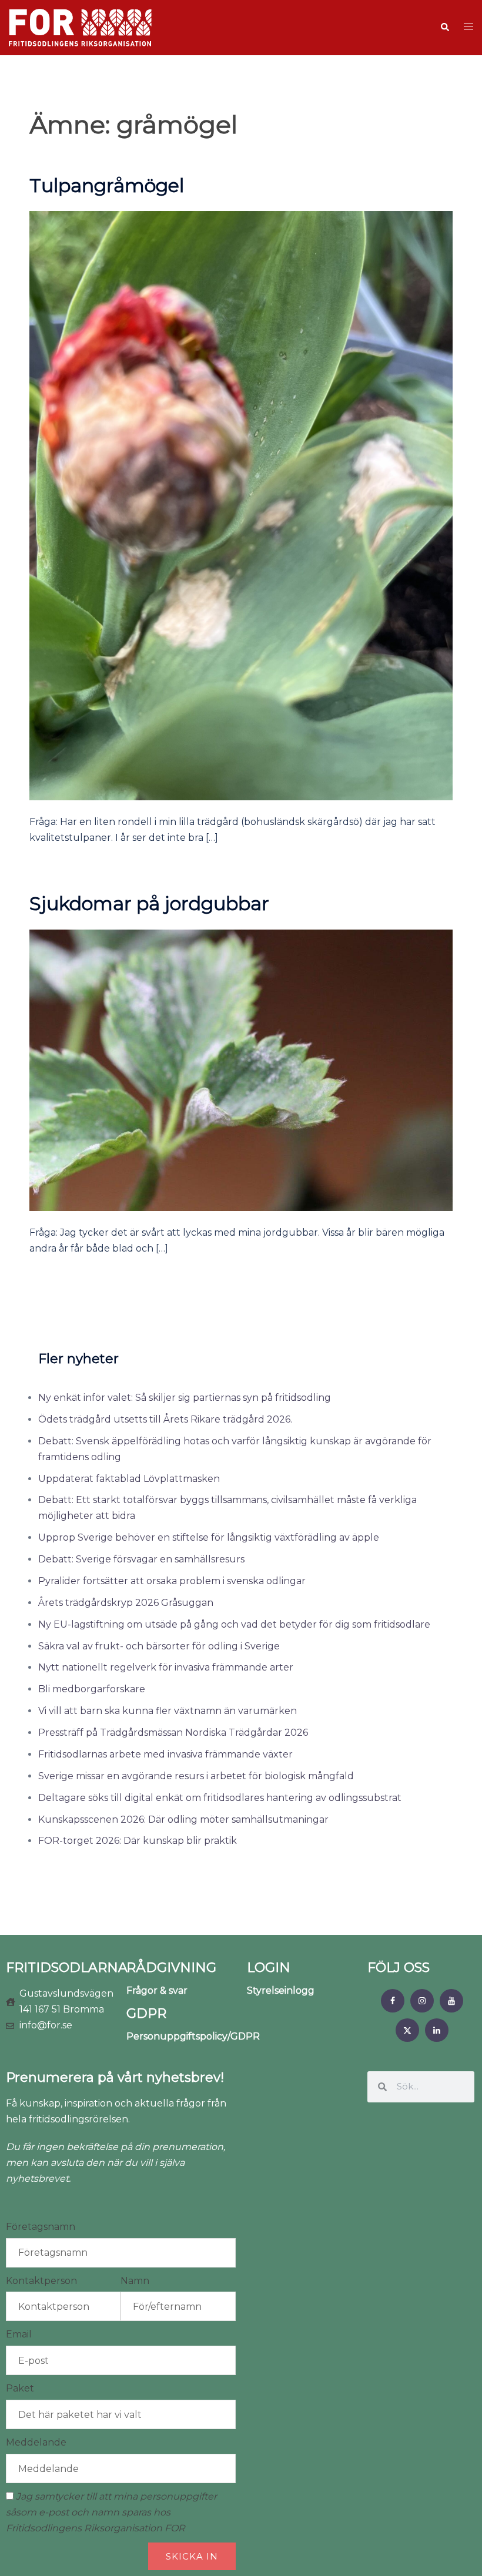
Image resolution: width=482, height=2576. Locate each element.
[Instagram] (422, 2001)
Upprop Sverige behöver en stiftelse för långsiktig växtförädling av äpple (209, 1537)
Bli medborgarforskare (92, 1689)
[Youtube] (451, 2001)
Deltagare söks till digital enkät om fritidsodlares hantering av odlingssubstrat (220, 1798)
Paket (20, 2388)
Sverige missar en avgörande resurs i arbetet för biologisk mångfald (196, 1776)
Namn (135, 2281)
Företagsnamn (41, 2227)
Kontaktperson (41, 2281)
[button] (444, 28)
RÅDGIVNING (171, 1968)
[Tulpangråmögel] (241, 505)
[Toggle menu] (468, 27)
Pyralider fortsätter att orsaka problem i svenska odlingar (172, 1581)
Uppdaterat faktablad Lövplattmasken (129, 1479)
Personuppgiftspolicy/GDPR (193, 2036)
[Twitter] (407, 2030)
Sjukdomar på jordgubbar (149, 903)
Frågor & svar (157, 1990)
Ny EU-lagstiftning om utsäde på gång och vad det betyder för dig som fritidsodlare (234, 1624)
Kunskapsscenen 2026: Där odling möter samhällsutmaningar (183, 1819)
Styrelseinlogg (281, 1990)
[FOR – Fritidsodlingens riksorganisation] (80, 27)
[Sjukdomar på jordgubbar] (241, 1070)
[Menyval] (393, 2001)
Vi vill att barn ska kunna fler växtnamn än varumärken (168, 1711)
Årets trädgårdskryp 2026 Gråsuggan (126, 1603)
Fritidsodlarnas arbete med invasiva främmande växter (165, 1754)
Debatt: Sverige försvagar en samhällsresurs (141, 1559)
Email (19, 2334)
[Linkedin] (437, 2030)
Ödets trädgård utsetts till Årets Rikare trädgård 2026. (165, 1419)
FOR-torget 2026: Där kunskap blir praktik (138, 1841)
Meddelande (36, 2442)
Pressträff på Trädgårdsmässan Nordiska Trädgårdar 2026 (173, 1733)
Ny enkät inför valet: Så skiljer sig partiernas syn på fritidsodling (185, 1398)
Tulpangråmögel (107, 185)
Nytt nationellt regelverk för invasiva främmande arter (166, 1667)
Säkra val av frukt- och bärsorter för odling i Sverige (159, 1646)
